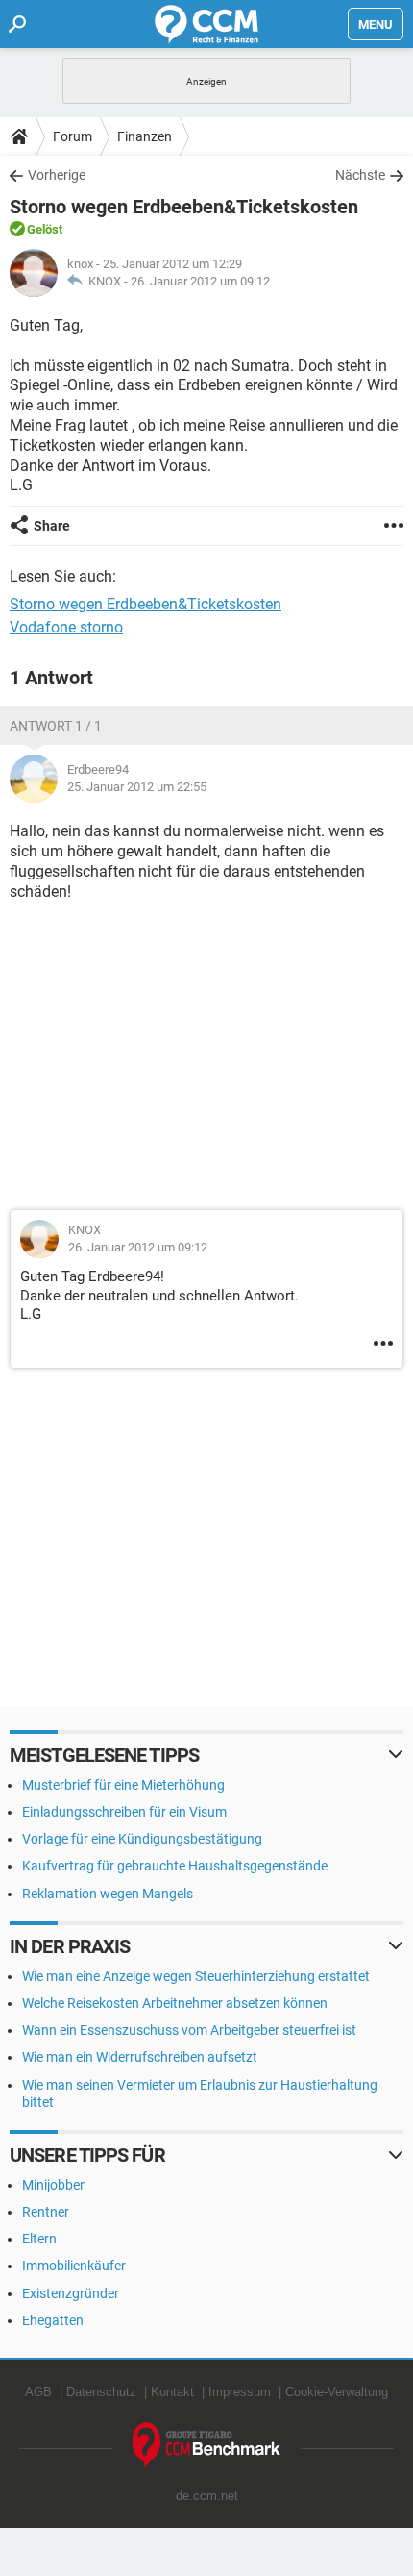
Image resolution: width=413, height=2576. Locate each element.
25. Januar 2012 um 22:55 (137, 787)
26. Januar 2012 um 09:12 (200, 281)
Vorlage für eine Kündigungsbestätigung (142, 1839)
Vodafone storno (66, 627)
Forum (73, 136)
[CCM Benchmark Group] (207, 2446)
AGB (38, 2392)
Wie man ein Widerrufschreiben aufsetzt (140, 2057)
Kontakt (172, 2392)
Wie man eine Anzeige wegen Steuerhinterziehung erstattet (196, 1976)
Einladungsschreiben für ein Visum (124, 1812)
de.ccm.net (207, 2496)
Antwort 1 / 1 (56, 726)
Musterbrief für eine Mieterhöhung (123, 1785)
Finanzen (145, 136)
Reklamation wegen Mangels (108, 1894)
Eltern (39, 2239)
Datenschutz (101, 2392)
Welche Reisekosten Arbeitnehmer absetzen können (175, 2003)
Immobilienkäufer (74, 2266)
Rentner (46, 2212)
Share (52, 526)
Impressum (240, 2392)
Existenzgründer (71, 2293)
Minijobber (53, 2185)
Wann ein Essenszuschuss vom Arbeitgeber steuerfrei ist (189, 2030)
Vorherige (57, 175)
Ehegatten (53, 2320)
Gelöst (45, 229)
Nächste (360, 175)
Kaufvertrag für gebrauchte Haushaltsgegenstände (175, 1866)
